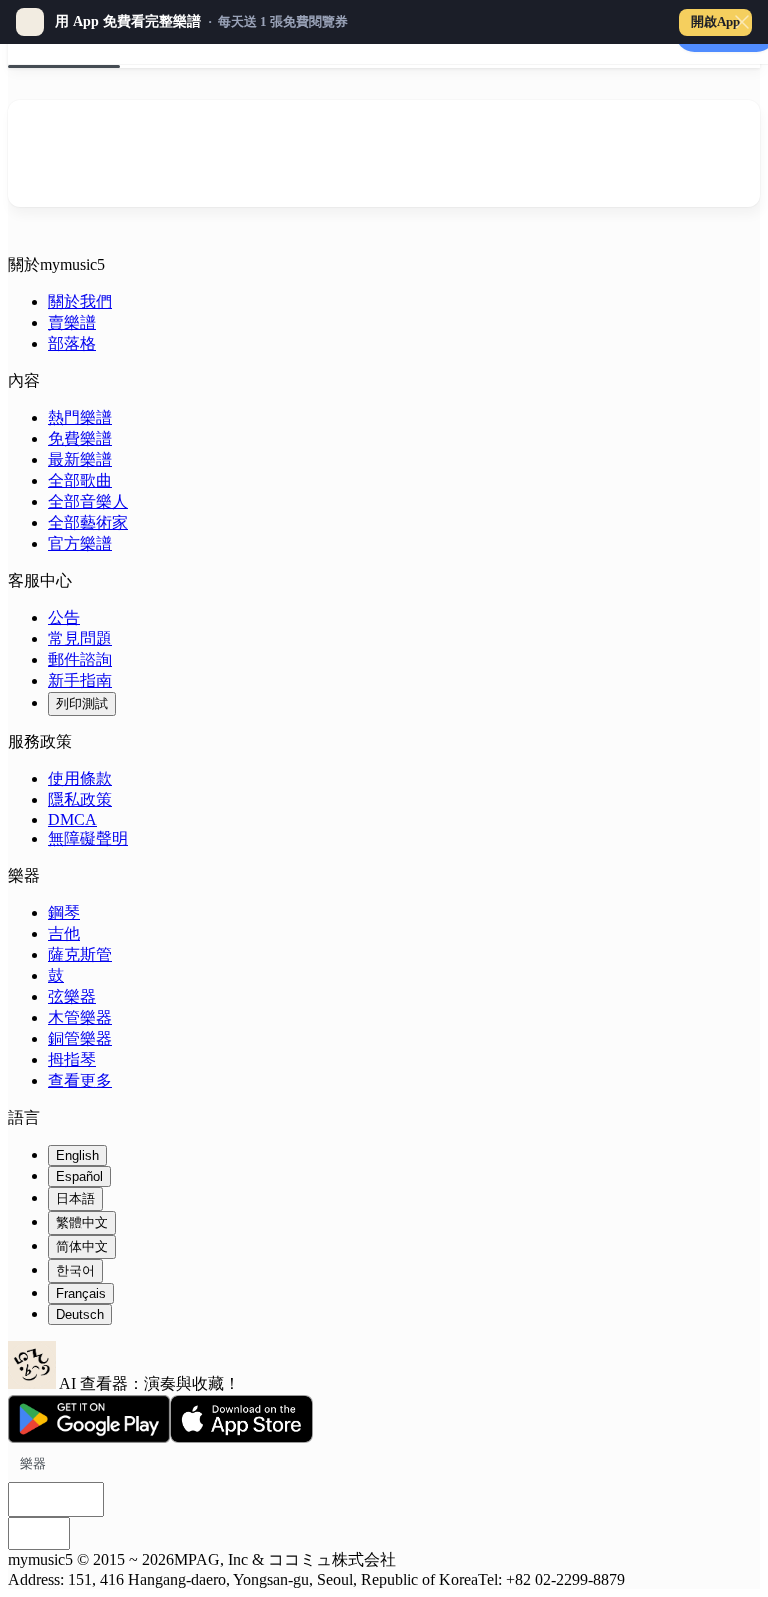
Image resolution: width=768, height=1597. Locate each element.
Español (79, 1176)
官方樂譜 (80, 543)
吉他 (64, 933)
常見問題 (80, 638)
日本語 (75, 1198)
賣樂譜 (72, 322)
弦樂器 (72, 996)
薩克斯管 (80, 954)
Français (81, 1293)
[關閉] (742, 22)
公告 (64, 617)
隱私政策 (80, 799)
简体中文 (82, 1246)
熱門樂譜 (80, 417)
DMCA (72, 819)
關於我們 (80, 301)
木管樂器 (80, 1017)
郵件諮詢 (80, 659)
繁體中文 (82, 1222)
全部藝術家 (88, 522)
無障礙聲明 (88, 838)
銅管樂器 (80, 1038)
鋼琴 (64, 912)
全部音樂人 (88, 501)
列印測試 (82, 703)
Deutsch (80, 1314)
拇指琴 (72, 1059)
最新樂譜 (80, 459)
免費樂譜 (80, 438)
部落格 (72, 343)
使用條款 (80, 778)
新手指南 (80, 680)
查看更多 (80, 1080)
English (77, 1155)
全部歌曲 (80, 480)
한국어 (75, 1270)
